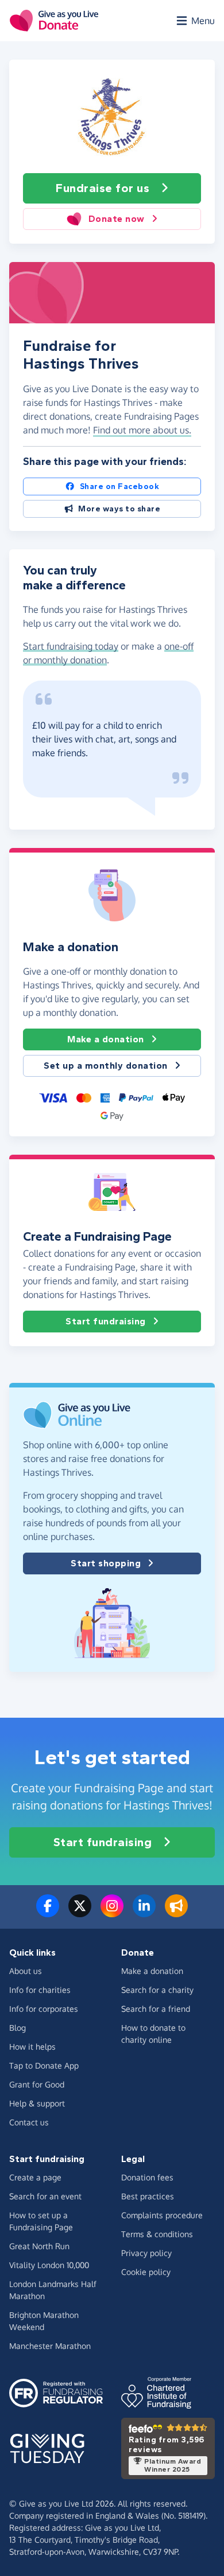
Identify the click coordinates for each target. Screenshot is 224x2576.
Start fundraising (106, 1321)
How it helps (32, 2047)
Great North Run (39, 2246)
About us (26, 1971)
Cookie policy (146, 2272)
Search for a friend (156, 2009)
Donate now (117, 219)
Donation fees (147, 2177)
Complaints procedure (162, 2215)
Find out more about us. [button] (142, 430)
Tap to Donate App (44, 2065)
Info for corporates (44, 2009)
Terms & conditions (157, 2234)
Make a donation (106, 1039)
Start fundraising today (71, 646)
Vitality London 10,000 (49, 2265)
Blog (18, 2028)
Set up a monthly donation (106, 1066)
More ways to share (119, 509)
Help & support (37, 2103)
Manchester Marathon (50, 2346)
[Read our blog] (176, 1913)
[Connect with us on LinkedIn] (144, 1913)
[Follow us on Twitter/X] (80, 1913)
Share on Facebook (120, 486)
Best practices (148, 2196)
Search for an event (45, 2196)
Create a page (35, 2177)
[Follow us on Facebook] (48, 1913)
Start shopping (106, 1563)
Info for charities (40, 1990)
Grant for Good (37, 2084)
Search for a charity (157, 1990)
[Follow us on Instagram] (112, 1913)
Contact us (29, 2122)
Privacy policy (146, 2253)
